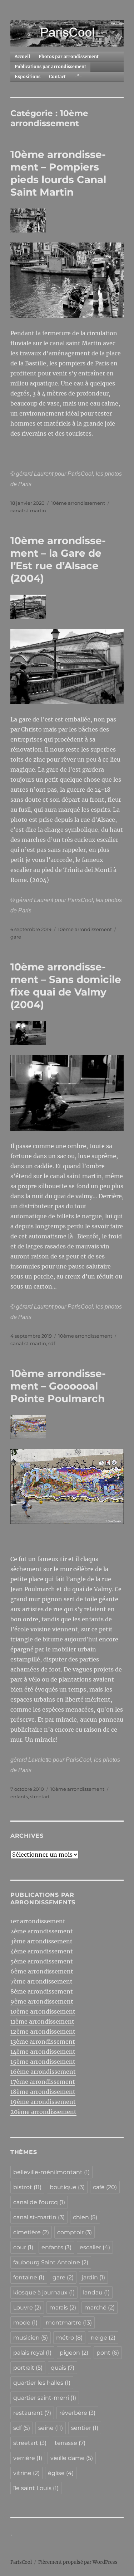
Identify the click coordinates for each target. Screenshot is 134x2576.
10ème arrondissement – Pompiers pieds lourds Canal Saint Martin (58, 173)
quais (63, 2368)
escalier (95, 2247)
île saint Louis (36, 2488)
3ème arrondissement (41, 1941)
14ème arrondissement (43, 2052)
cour (23, 2247)
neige (103, 2338)
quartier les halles (42, 2383)
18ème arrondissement (43, 2092)
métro (69, 2338)
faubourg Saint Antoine (51, 2262)
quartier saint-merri (45, 2398)
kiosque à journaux (44, 2292)
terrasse (70, 2443)
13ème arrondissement (43, 2042)
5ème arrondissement (42, 1961)
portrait (28, 2368)
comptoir (75, 2232)
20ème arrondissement (43, 2112)
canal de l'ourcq (39, 2202)
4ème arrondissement (42, 1951)
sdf (52, 1343)
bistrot (27, 2187)
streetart (40, 1797)
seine (51, 2428)
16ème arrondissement (43, 2072)
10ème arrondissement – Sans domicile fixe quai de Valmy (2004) (66, 986)
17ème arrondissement (43, 2082)
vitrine (26, 2473)
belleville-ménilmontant (51, 2172)
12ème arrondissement (43, 2031)
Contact (57, 76)
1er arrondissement (38, 1921)
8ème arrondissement (42, 1991)
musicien (31, 2338)
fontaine (29, 2277)
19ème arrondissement (43, 2102)
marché (100, 2308)
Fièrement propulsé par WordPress (78, 2562)
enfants (19, 1797)
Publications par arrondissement (50, 66)
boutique (67, 2187)
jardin (93, 2277)
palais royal (32, 2353)
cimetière (31, 2232)
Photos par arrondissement (69, 56)
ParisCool (21, 2562)
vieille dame (72, 2458)
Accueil (22, 56)
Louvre (27, 2308)
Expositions (28, 76)
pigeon (74, 2353)
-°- (78, 76)
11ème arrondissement (42, 2021)
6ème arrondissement (42, 1971)
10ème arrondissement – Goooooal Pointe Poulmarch (58, 1386)
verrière (28, 2458)
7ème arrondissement (41, 1981)
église (61, 2473)
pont (108, 2353)
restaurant (32, 2413)
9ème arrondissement (42, 2001)
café (105, 2187)
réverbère (77, 2413)
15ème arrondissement (43, 2062)
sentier (85, 2428)
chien (85, 2217)
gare (16, 937)
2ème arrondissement (42, 1931)
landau (96, 2292)
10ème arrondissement (78, 503)
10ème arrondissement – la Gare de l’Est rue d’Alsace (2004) (58, 559)
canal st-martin (28, 510)
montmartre (69, 2323)
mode (25, 2323)
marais (63, 2308)
